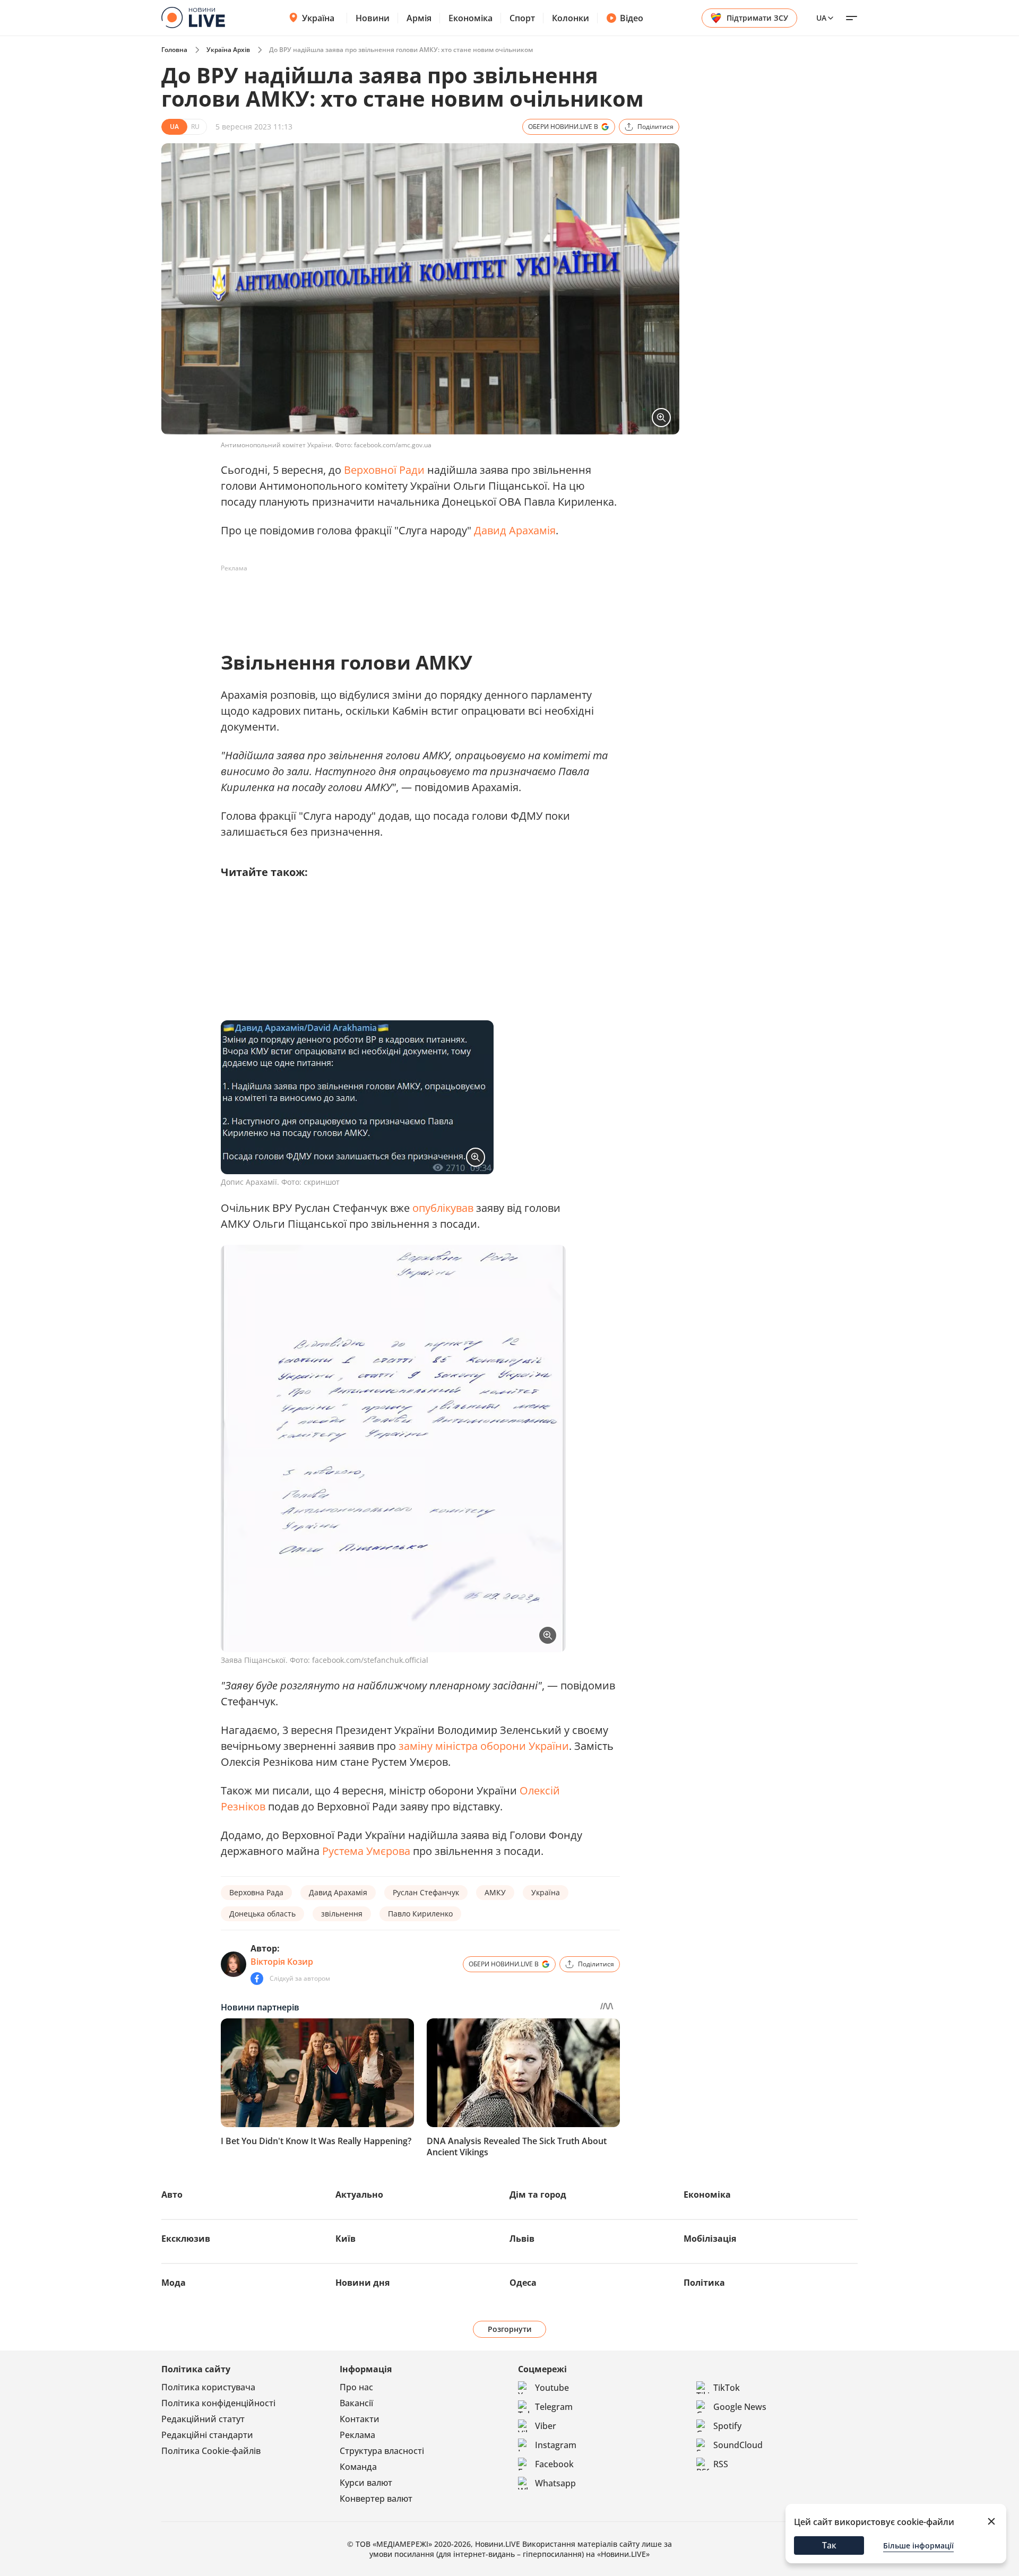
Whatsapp (555, 2483)
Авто (172, 2195)
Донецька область (262, 1914)
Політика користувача (208, 2387)
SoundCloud (738, 2445)
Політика (704, 2283)
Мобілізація (710, 2239)
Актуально (359, 2195)
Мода (174, 2283)
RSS (721, 2464)
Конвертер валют (376, 2499)
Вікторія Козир (282, 1962)
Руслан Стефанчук (426, 1892)
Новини (373, 18)
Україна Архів (228, 50)
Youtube (552, 2388)
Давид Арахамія (515, 530)
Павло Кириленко (420, 1914)
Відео (632, 18)
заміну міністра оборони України (484, 1746)
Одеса (523, 2283)
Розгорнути (510, 2329)
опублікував (443, 1208)
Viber (546, 2426)
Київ (346, 2239)
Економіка (470, 18)
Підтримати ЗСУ (757, 18)
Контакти (360, 2419)
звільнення (342, 1914)
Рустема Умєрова (366, 1851)
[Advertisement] (414, 601)
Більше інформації (918, 2545)
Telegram (554, 2407)
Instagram (556, 2445)
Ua (821, 18)
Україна (318, 18)
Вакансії (356, 2403)
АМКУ (495, 1892)
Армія (419, 18)
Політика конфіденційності (218, 2403)
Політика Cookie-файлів (211, 2451)
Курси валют (366, 2483)
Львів (522, 2239)
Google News (740, 2407)
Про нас (356, 2387)
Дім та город (538, 2195)
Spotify (727, 2426)
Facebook (554, 2464)
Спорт (522, 18)
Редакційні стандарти (207, 2435)
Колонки (571, 18)
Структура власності (382, 2451)
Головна (174, 50)
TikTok (727, 2388)
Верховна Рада (256, 1892)
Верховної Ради (384, 470)
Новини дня (362, 2283)
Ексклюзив (186, 2239)
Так (829, 2545)
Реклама (357, 2435)
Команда (358, 2467)
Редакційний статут (203, 2419)
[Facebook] (257, 1979)
